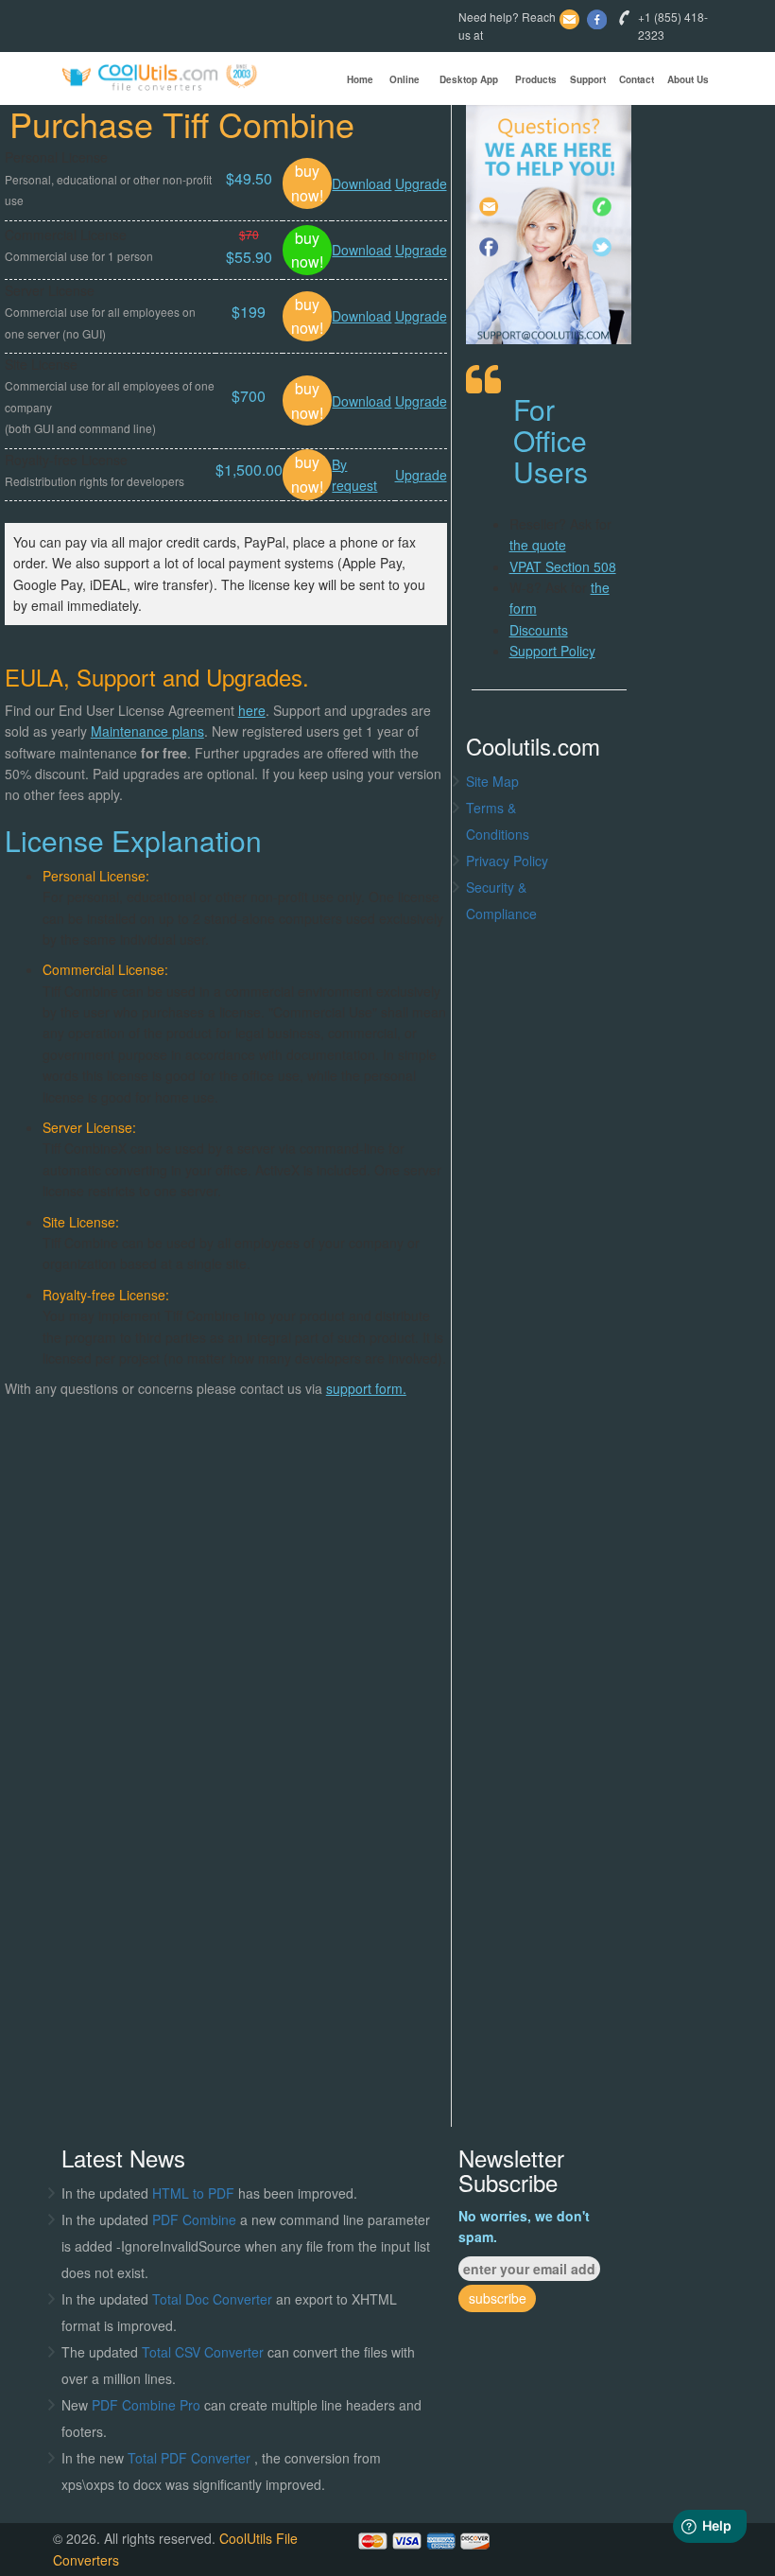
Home (360, 79)
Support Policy (552, 651)
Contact (637, 79)
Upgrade (421, 183)
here (252, 710)
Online (405, 79)
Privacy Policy (507, 861)
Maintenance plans (147, 731)
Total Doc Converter (214, 2299)
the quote (538, 545)
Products (536, 79)
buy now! (307, 183)
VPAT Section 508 (563, 566)
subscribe (498, 2298)
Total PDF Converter (191, 2458)
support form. (366, 1388)
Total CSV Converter (203, 2352)
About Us (688, 79)
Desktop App (469, 79)
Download (362, 183)
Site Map (492, 781)
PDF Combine (196, 2219)
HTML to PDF (193, 2193)
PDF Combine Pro (148, 2405)
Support (588, 79)
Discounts (539, 630)
